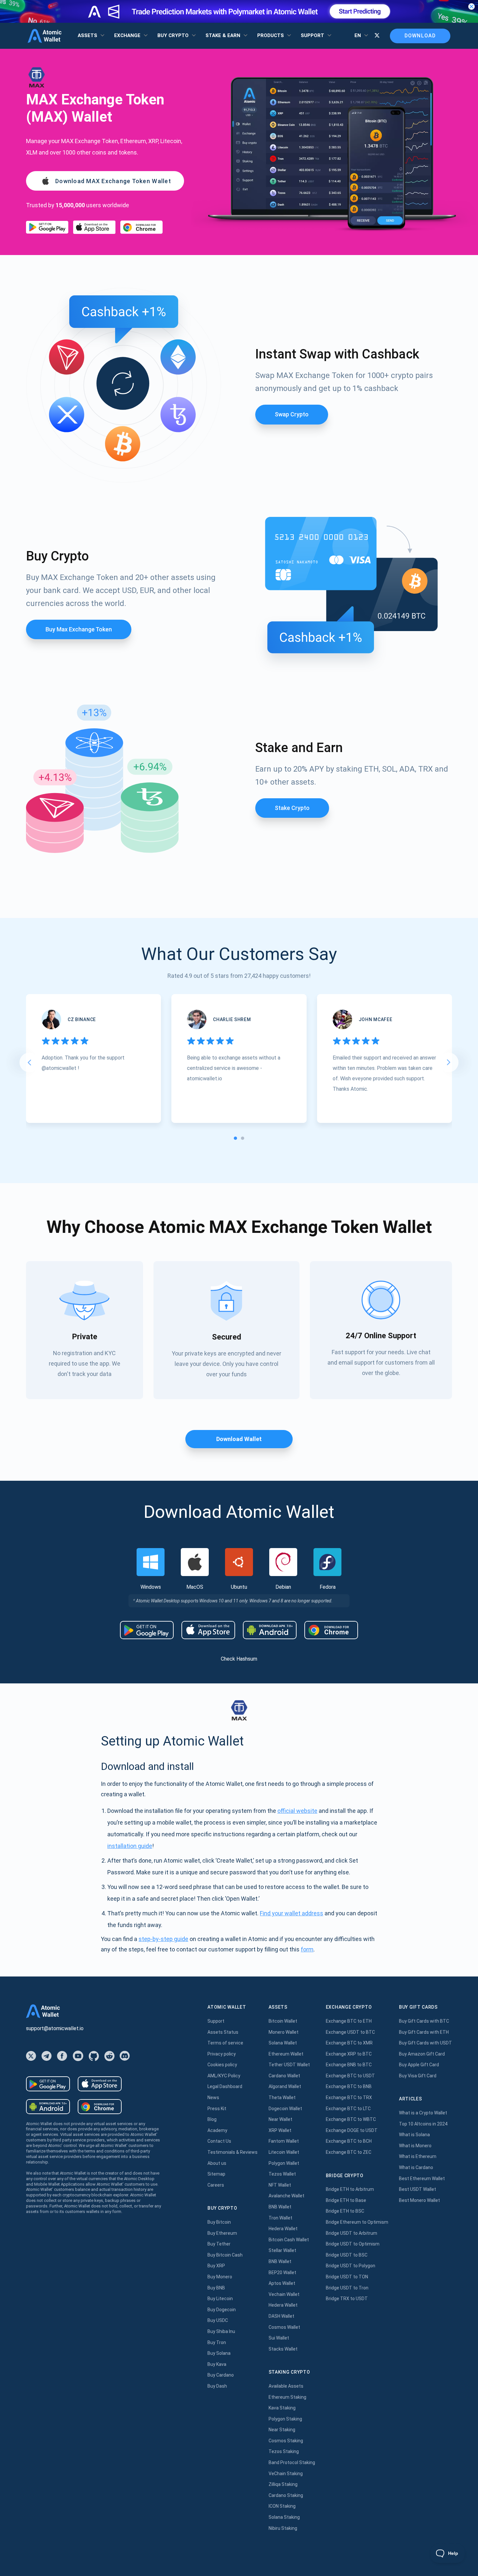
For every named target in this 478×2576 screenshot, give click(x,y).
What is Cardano (416, 2167)
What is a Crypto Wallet (423, 2113)
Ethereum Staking (287, 2397)
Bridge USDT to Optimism (353, 2244)
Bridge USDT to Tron (347, 2288)
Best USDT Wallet (418, 2189)
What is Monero (415, 2146)
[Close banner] (471, 7)
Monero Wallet (284, 2032)
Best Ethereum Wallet (422, 2178)
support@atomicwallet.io (55, 2028)
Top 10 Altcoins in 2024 (423, 2124)
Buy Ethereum (222, 2233)
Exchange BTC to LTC (348, 2109)
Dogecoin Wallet (285, 2109)
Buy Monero (220, 2277)
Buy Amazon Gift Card (422, 2054)
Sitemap (216, 2174)
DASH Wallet (281, 2316)
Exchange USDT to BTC (350, 2032)
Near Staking (282, 2430)
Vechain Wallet (284, 2294)
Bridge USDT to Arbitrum (352, 2233)
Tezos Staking (284, 2451)
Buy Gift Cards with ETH (424, 2032)
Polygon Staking (285, 2419)
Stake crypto (292, 808)
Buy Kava (217, 2364)
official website (297, 1811)
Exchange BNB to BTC (349, 2065)
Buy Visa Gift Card (418, 2076)
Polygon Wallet (284, 2163)
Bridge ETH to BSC (345, 2211)
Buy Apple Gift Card (419, 2065)
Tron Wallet (280, 2218)
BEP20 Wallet (282, 2273)
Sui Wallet (279, 2338)
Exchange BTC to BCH (349, 2141)
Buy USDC (218, 2320)
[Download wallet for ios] (94, 227)
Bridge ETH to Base (346, 2200)
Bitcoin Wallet (283, 2021)
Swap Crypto (292, 414)
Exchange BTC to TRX (349, 2097)
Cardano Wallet (284, 2076)
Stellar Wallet (282, 2250)
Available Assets (286, 2386)
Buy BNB (216, 2288)
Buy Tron (217, 2342)
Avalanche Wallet (286, 2196)
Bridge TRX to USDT (347, 2299)
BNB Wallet (280, 2207)
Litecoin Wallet (284, 2152)
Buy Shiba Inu (221, 2331)
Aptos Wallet (282, 2283)
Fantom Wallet (284, 2141)
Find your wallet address (292, 1913)
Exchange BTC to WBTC (351, 2119)
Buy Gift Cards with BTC (424, 2021)
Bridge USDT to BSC (347, 2255)
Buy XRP (216, 2266)
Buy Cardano (221, 2375)
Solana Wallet (283, 2043)
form (307, 1949)
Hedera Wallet (283, 2229)
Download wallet (239, 1439)
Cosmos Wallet (284, 2327)
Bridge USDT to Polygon (351, 2266)
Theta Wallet (282, 2097)
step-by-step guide (163, 1939)
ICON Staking (282, 2506)
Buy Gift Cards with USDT (425, 2043)
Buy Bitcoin (219, 2222)
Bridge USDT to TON (347, 2277)
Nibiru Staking (283, 2528)
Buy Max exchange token (79, 629)
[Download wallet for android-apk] (270, 1630)
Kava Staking (282, 2408)
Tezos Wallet (282, 2174)
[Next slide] (449, 1062)
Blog (212, 2119)
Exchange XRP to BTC (349, 2054)
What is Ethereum (418, 2156)
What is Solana (414, 2135)
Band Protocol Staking (292, 2462)
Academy (217, 2130)
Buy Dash (217, 2386)
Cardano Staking (286, 2495)
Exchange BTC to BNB (349, 2086)
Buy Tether (219, 2244)
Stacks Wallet (283, 2349)
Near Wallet (280, 2119)
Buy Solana (219, 2353)
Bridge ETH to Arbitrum (350, 2189)
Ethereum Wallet (286, 2054)
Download (420, 36)
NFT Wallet (280, 2185)
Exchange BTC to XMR (349, 2043)
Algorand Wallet (285, 2086)
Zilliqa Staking (283, 2484)
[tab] (235, 1138)
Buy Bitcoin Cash (225, 2255)
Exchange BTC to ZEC (349, 2152)
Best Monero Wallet (419, 2200)
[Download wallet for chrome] (141, 227)
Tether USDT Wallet (289, 2065)
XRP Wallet (280, 2130)
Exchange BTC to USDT (350, 2076)
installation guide (130, 1846)
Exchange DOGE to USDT (352, 2130)
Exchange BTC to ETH (349, 2021)
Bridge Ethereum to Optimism (357, 2222)
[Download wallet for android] (47, 227)
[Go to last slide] (29, 1062)
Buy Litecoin (220, 2299)
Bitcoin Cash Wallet (289, 2240)
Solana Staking (284, 2517)
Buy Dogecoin (222, 2310)
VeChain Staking (286, 2474)
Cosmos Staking (286, 2441)
